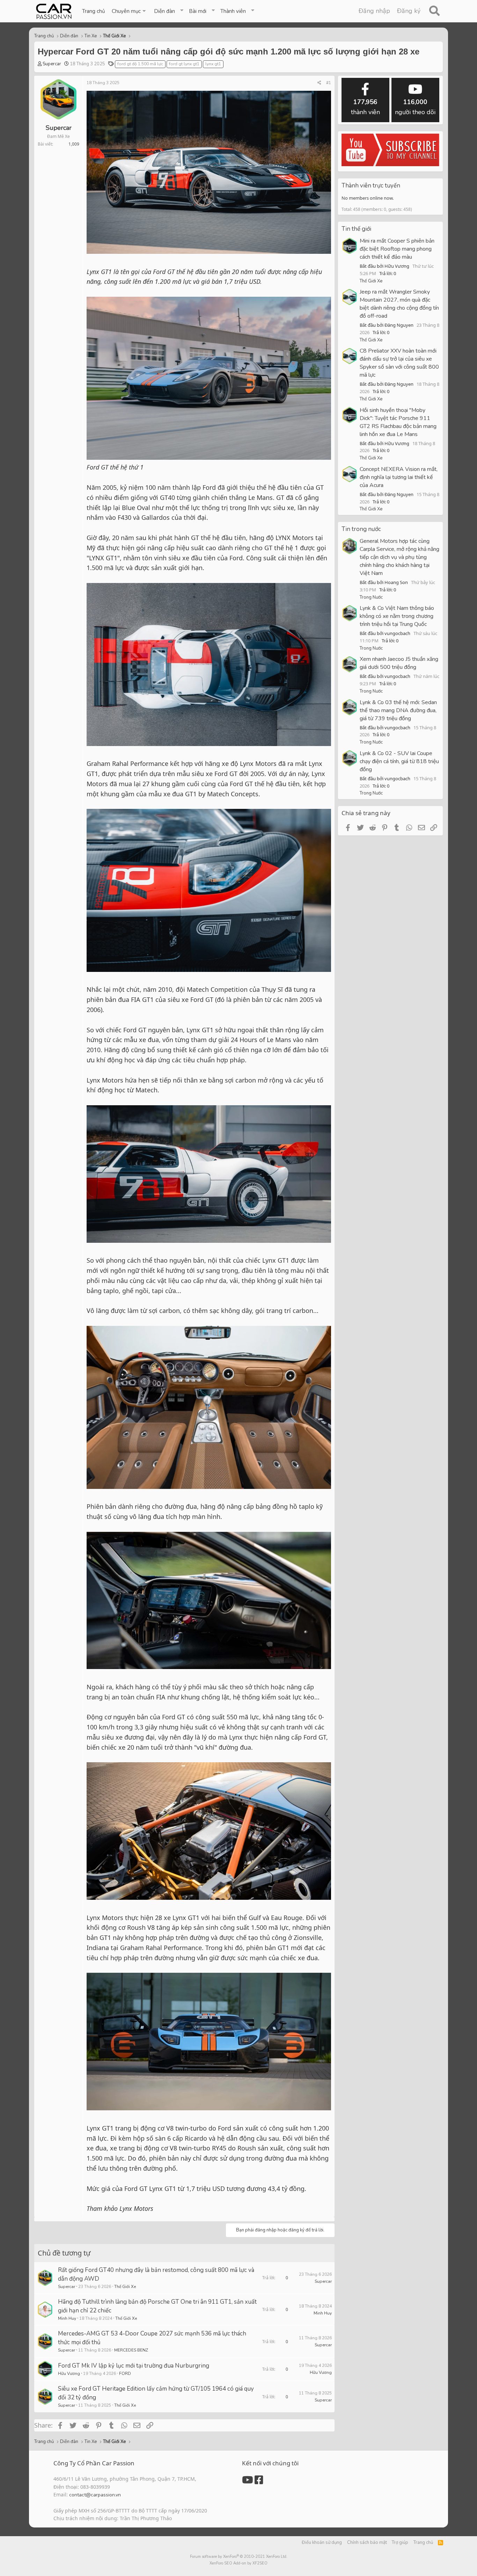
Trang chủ (93, 11)
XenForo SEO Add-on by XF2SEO (239, 2563)
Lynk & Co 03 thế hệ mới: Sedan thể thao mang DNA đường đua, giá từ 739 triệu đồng (398, 710)
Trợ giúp (400, 2542)
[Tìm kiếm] (434, 11)
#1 (329, 83)
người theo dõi (415, 107)
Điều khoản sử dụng (322, 2542)
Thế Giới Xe (125, 2287)
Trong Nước (371, 597)
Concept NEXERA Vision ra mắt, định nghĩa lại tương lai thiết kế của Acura (399, 477)
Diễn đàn (164, 11)
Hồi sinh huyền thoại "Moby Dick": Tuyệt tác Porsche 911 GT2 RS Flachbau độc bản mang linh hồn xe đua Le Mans (398, 422)
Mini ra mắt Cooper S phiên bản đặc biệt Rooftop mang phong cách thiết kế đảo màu (397, 249)
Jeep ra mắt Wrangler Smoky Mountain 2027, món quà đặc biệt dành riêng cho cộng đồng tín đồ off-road (399, 304)
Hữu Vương (69, 2374)
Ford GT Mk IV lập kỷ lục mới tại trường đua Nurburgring (134, 2366)
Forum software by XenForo (239, 2557)
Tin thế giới (356, 229)
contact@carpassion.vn (95, 2495)
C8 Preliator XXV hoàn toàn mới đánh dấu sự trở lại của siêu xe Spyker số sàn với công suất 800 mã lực (399, 363)
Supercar (52, 64)
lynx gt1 (213, 64)
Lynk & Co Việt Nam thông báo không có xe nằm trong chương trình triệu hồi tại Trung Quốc (397, 616)
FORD (125, 2374)
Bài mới (198, 11)
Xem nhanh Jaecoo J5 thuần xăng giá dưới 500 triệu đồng (399, 663)
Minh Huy (67, 2318)
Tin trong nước (361, 529)
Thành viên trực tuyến (371, 186)
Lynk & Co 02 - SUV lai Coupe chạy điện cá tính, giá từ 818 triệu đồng (399, 761)
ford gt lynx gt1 (184, 64)
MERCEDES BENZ (131, 2350)
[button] (129, 11)
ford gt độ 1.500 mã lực (140, 64)
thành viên (365, 107)
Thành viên (233, 11)
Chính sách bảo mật (367, 2542)
